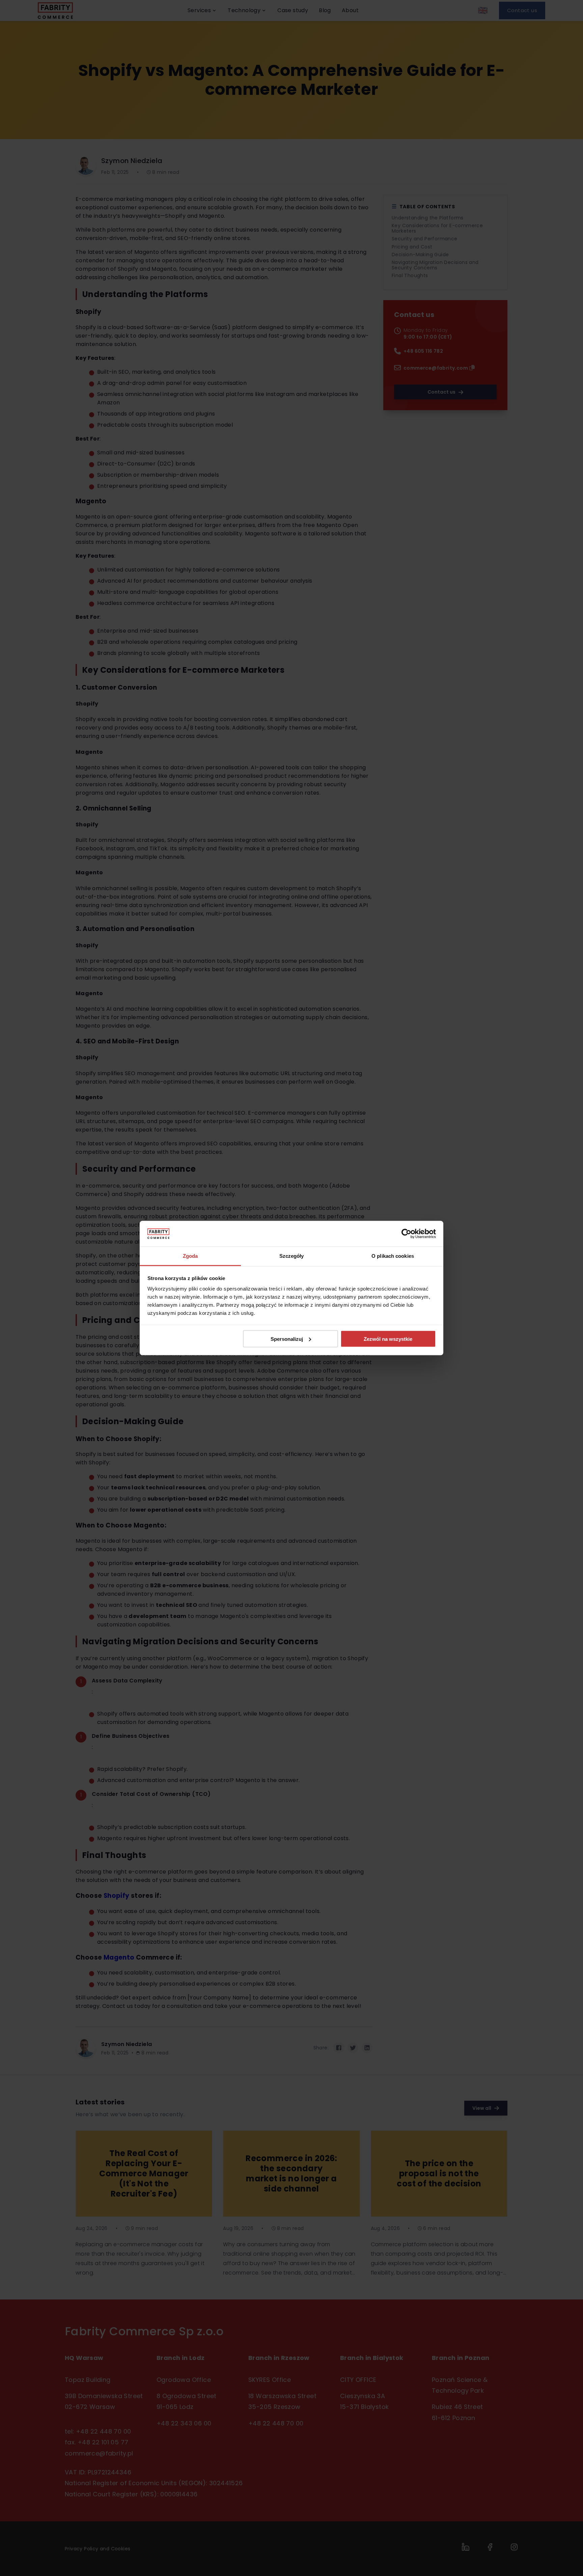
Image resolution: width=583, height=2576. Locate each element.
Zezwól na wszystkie (388, 1339)
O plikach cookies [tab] (393, 1256)
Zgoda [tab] (190, 1256)
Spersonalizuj (287, 1339)
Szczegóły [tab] (292, 1256)
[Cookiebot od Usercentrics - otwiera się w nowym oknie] (406, 1234)
